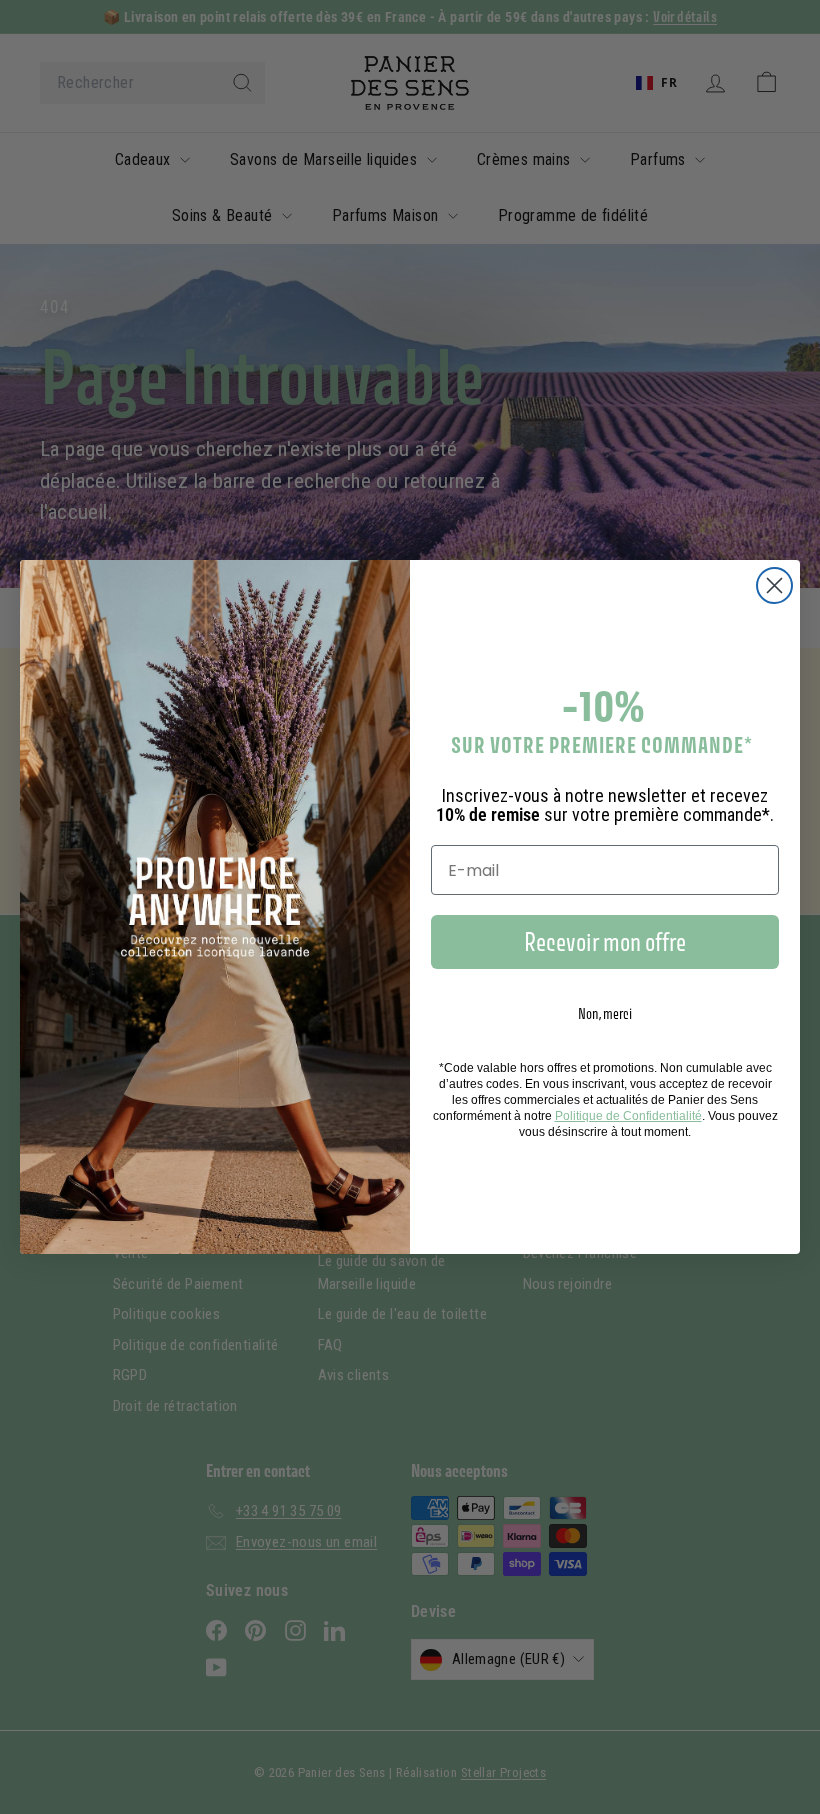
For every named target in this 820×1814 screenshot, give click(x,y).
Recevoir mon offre (605, 942)
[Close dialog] (774, 585)
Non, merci (605, 1013)
